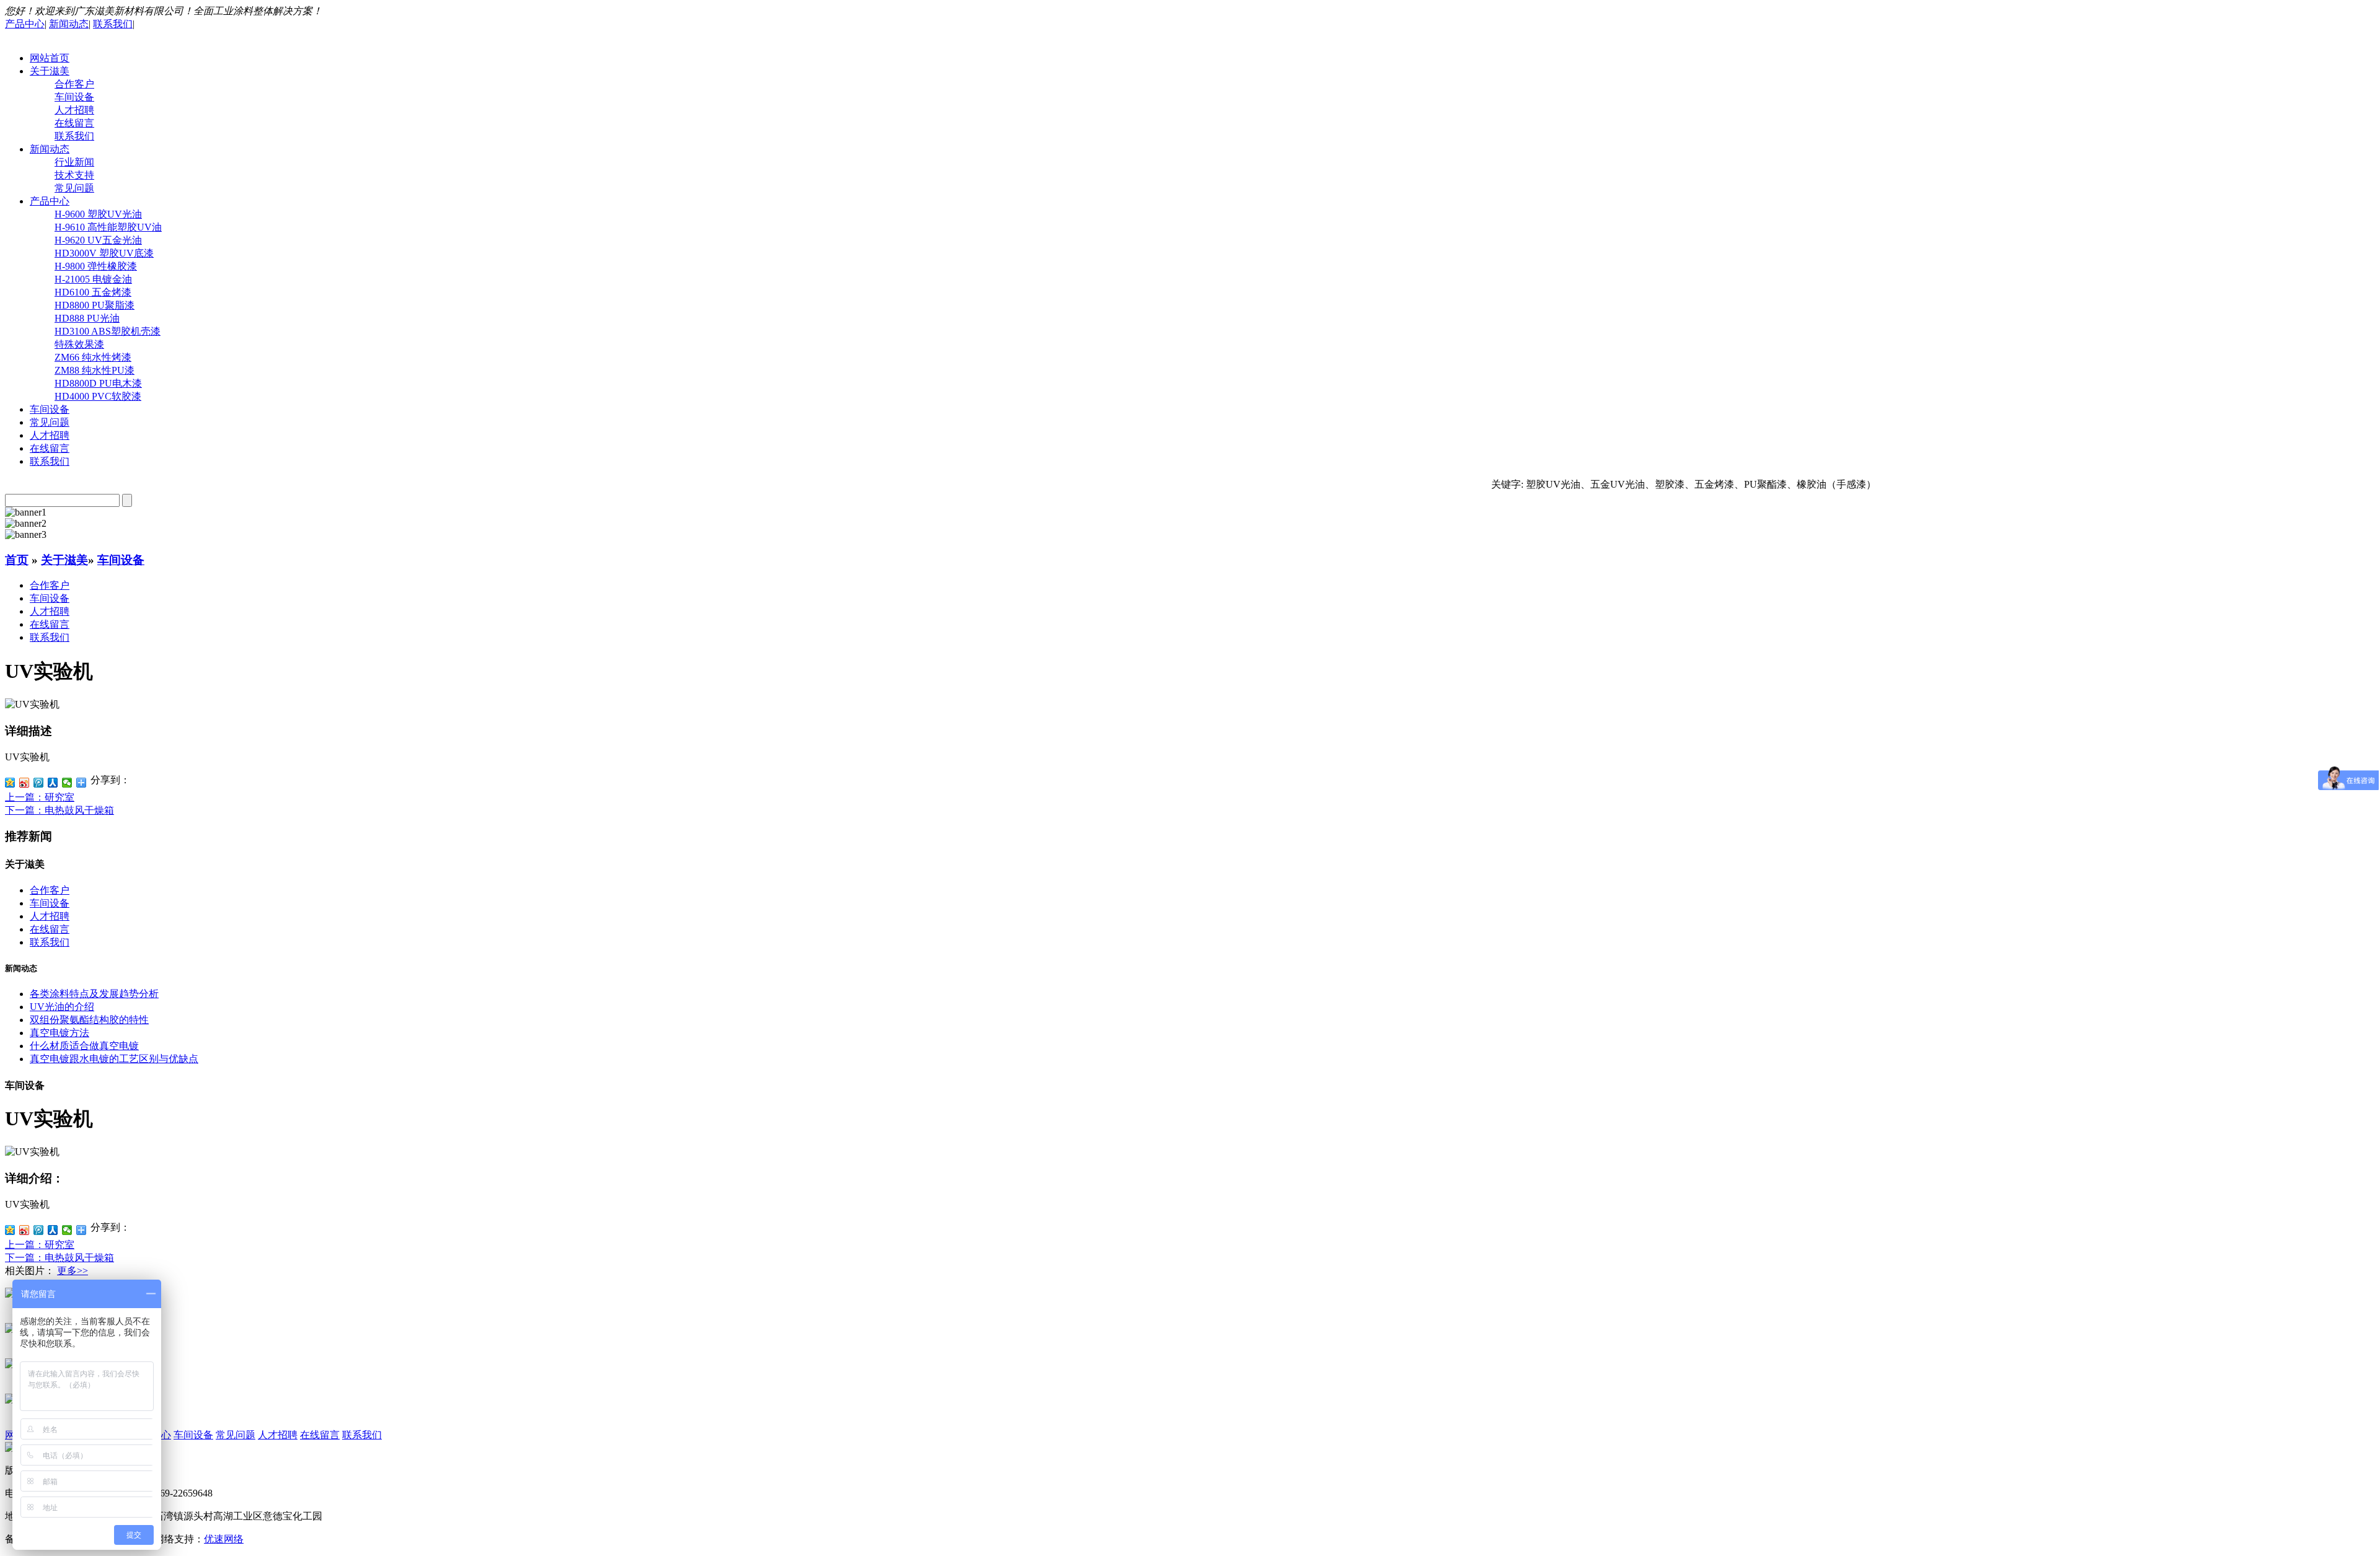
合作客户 (74, 84)
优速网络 (224, 1539)
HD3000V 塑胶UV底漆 (104, 253)
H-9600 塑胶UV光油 (98, 214)
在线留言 (74, 123)
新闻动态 (69, 24)
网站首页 (50, 58)
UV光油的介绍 (62, 1007)
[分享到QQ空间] (10, 783)
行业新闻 (74, 162)
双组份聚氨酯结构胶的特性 (89, 1020)
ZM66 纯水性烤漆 (93, 357)
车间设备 (74, 97)
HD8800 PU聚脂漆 (95, 305)
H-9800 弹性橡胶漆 (96, 266)
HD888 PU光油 (87, 318)
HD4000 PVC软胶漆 (98, 396)
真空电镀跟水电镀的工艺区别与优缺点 (114, 1059)
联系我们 (113, 24)
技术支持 (74, 175)
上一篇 (40, 797)
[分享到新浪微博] (24, 783)
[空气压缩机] (10, 1400)
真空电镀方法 (59, 1033)
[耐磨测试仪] (10, 1365)
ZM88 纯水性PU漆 (95, 370)
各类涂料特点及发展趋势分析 (94, 994)
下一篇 (59, 810)
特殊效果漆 (79, 344)
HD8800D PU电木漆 (98, 383)
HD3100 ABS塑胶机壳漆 (108, 331)
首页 (17, 560)
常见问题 (74, 188)
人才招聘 (74, 110)
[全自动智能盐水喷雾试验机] (10, 1330)
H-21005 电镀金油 (93, 279)
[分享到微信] (67, 783)
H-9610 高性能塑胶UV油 (108, 227)
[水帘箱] (10, 1294)
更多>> (73, 1271)
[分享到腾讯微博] (39, 783)
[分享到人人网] (53, 783)
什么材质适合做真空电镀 (84, 1046)
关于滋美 (50, 71)
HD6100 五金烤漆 (93, 292)
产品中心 (25, 24)
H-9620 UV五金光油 (98, 240)
